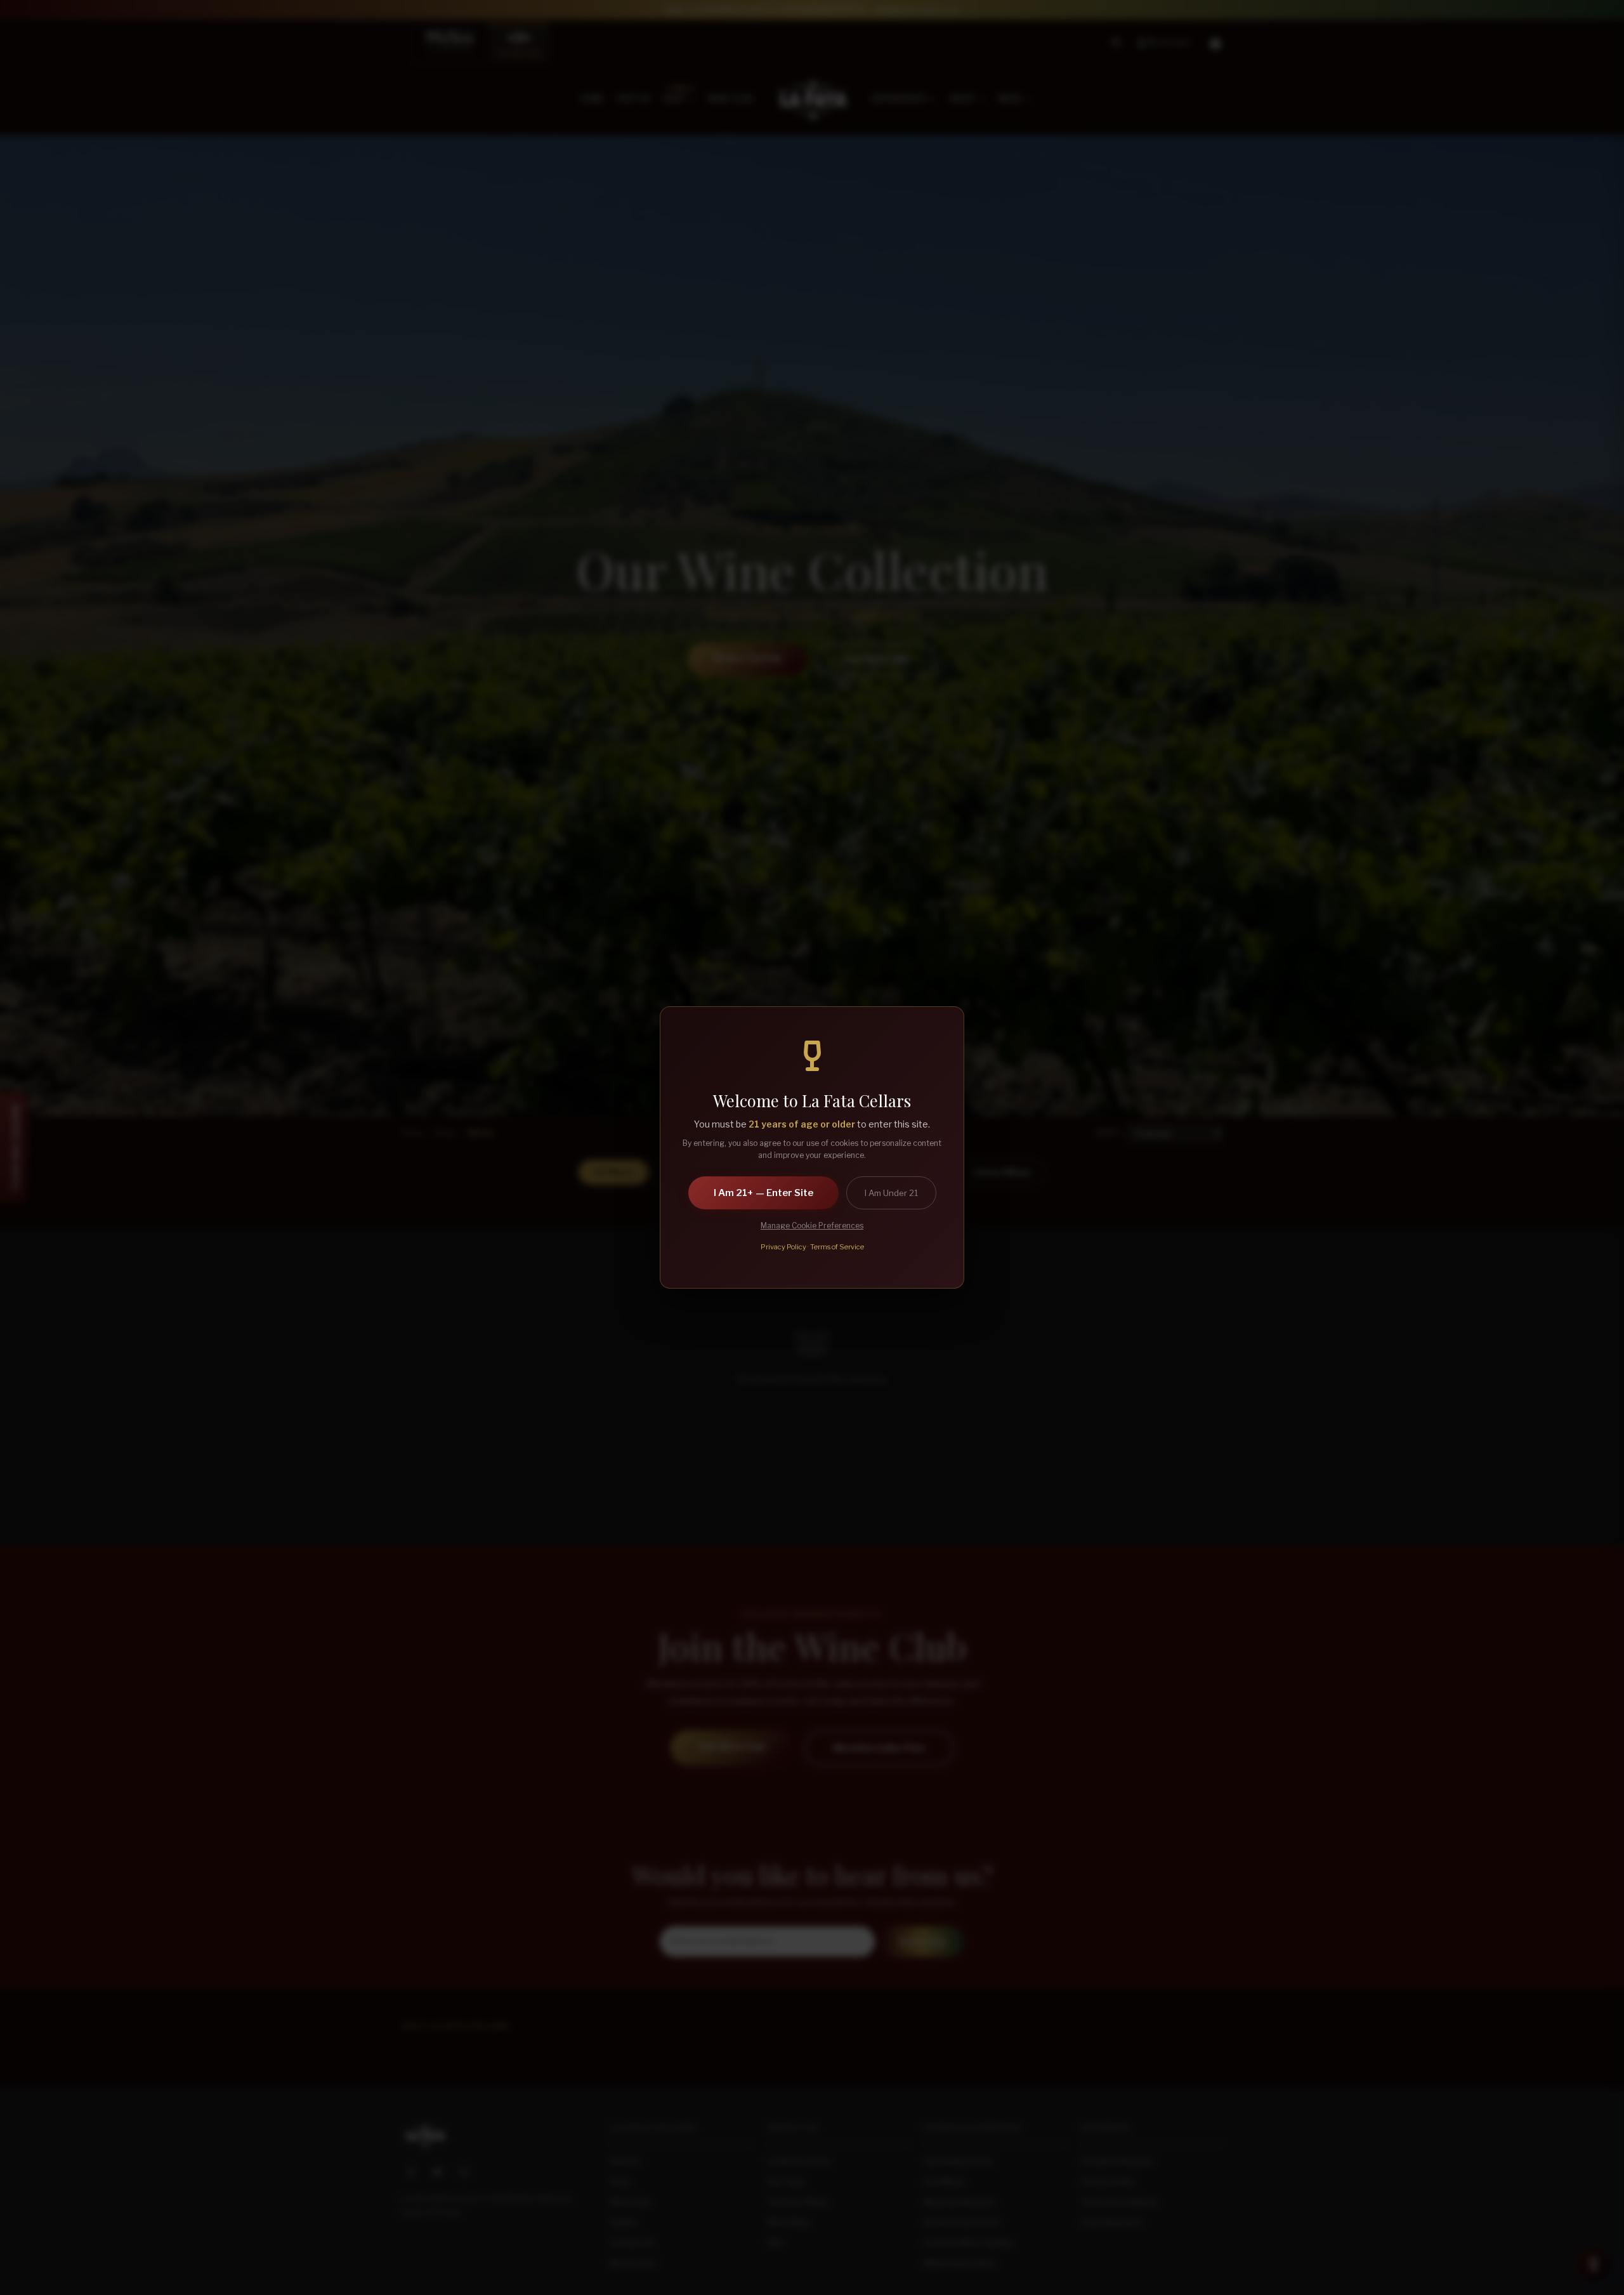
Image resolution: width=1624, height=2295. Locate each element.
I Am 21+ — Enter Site (763, 1193)
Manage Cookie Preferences (812, 1226)
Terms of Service (837, 1247)
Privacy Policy (783, 1247)
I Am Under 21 (891, 1193)
